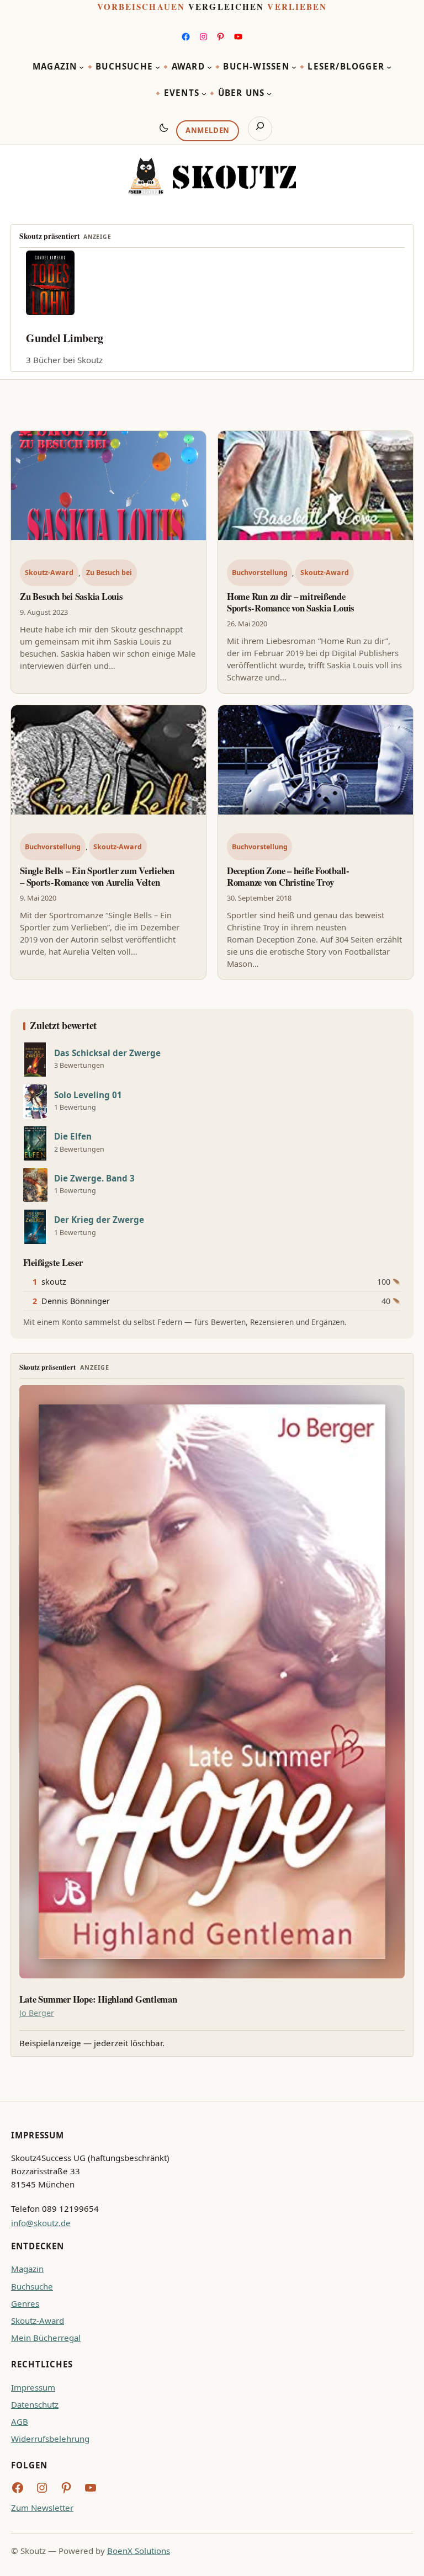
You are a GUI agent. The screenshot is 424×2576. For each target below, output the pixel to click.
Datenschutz (35, 2404)
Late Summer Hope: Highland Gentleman (98, 1999)
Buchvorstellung (260, 573)
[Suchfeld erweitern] (260, 129)
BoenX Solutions (139, 2551)
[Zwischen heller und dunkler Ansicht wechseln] (164, 127)
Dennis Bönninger (76, 1301)
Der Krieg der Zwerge (99, 1220)
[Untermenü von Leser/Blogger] (389, 67)
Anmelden (208, 130)
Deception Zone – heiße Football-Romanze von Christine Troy (288, 876)
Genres (25, 2303)
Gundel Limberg (65, 338)
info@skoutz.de (41, 2223)
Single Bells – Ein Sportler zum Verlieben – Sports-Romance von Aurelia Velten (97, 876)
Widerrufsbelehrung (50, 2439)
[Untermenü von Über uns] (269, 94)
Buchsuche (32, 2286)
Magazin (27, 2269)
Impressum (33, 2387)
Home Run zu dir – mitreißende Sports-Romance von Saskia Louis (291, 602)
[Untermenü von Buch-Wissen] (294, 67)
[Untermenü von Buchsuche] (158, 67)
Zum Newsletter (42, 2508)
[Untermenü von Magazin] (81, 67)
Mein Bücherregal (46, 2338)
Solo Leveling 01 (88, 1095)
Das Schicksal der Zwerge (107, 1053)
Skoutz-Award (49, 573)
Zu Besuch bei (109, 573)
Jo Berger (37, 2013)
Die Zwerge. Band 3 (94, 1178)
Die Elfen (73, 1137)
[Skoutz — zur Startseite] (212, 177)
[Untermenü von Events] (204, 94)
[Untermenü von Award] (210, 67)
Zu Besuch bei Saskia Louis (71, 596)
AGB (20, 2421)
